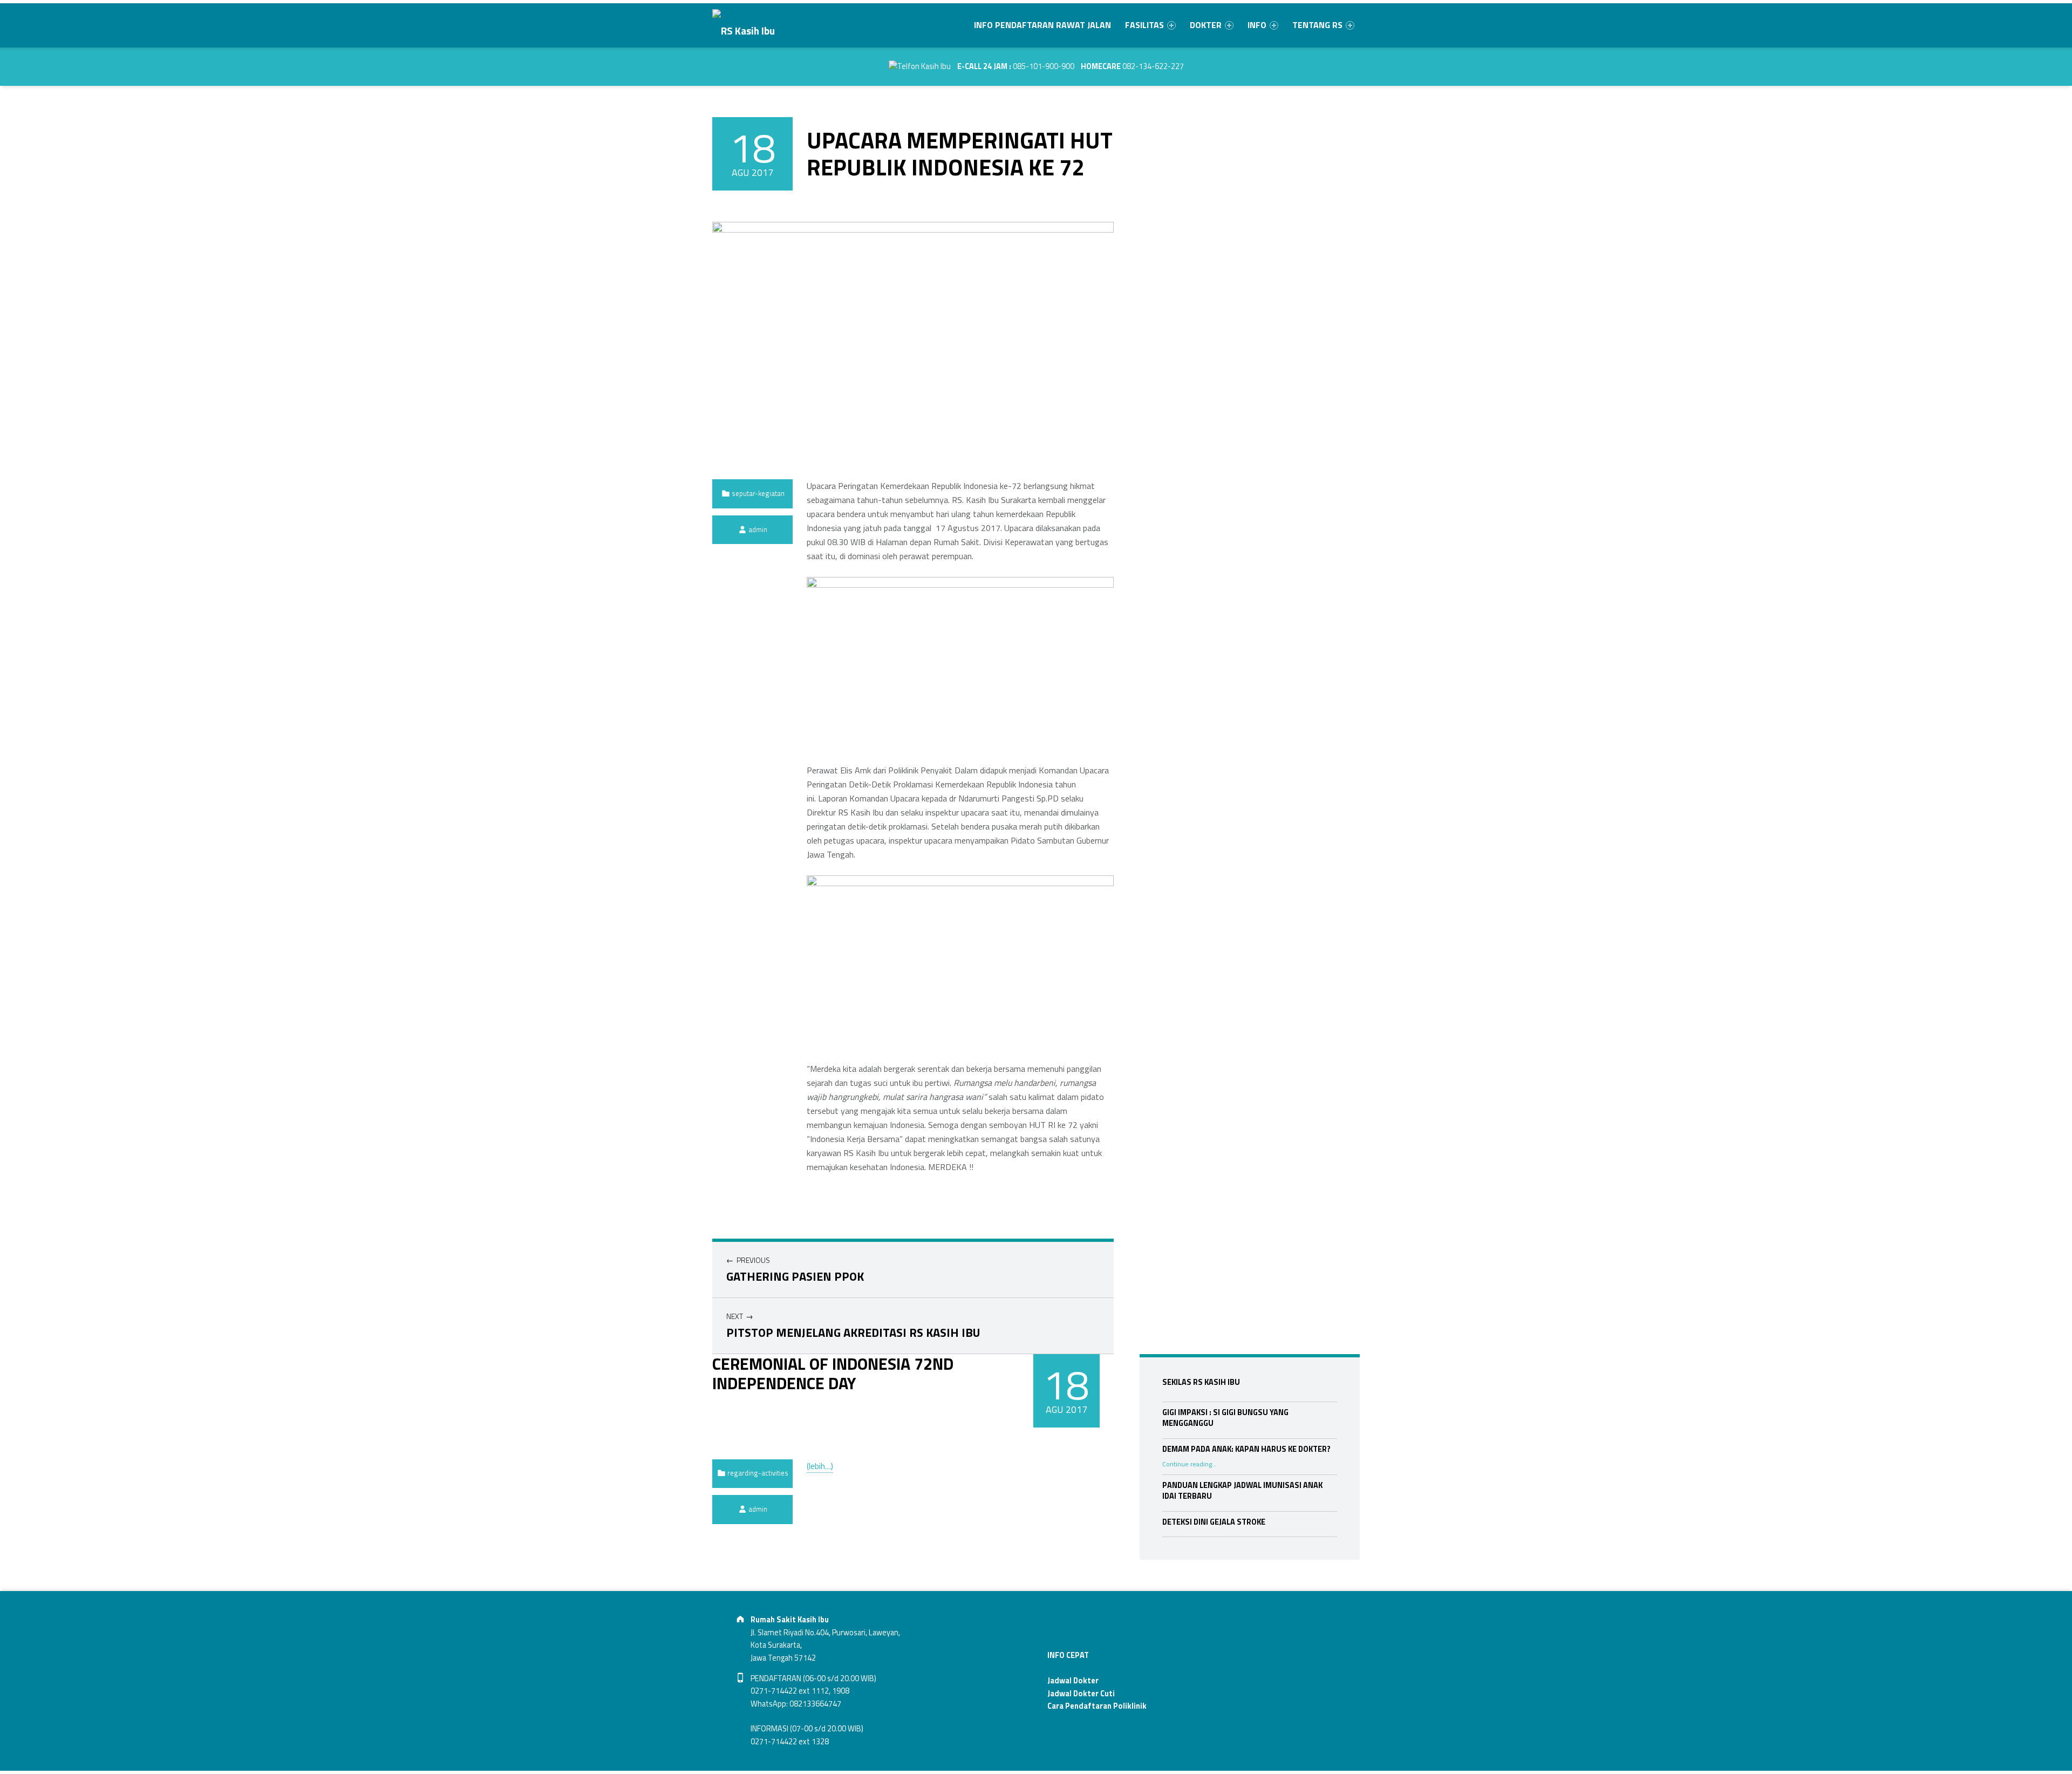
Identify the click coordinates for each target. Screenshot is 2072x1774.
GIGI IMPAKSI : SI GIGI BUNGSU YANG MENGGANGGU (1225, 1418)
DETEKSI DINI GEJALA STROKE (1214, 1522)
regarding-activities (758, 1473)
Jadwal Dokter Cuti (1081, 1694)
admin (758, 529)
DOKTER (1206, 25)
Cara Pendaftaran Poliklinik (1097, 1706)
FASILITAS (1144, 25)
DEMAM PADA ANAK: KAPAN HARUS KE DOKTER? (1246, 1449)
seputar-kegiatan (758, 493)
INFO (1257, 25)
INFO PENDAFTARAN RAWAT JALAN (1042, 25)
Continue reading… (1190, 1464)
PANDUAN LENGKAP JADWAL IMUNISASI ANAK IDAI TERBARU (1242, 1491)
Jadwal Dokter (1073, 1681)
